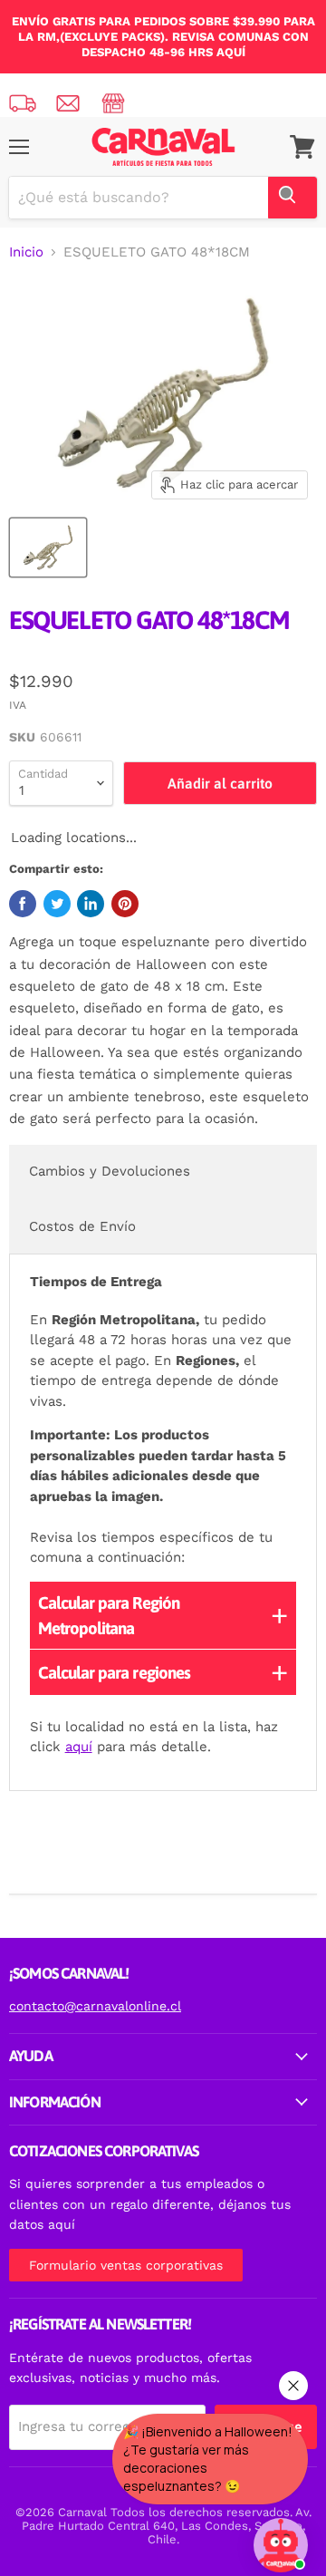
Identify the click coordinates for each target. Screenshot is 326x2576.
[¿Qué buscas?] (292, 198)
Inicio (26, 252)
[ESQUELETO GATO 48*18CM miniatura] (48, 547)
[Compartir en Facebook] (23, 904)
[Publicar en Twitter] (57, 904)
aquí (79, 1747)
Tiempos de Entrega (96, 1282)
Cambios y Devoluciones (110, 1171)
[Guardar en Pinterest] (125, 904)
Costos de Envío (82, 1226)
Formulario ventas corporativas (126, 2265)
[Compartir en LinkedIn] (91, 904)
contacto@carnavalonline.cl (95, 2006)
